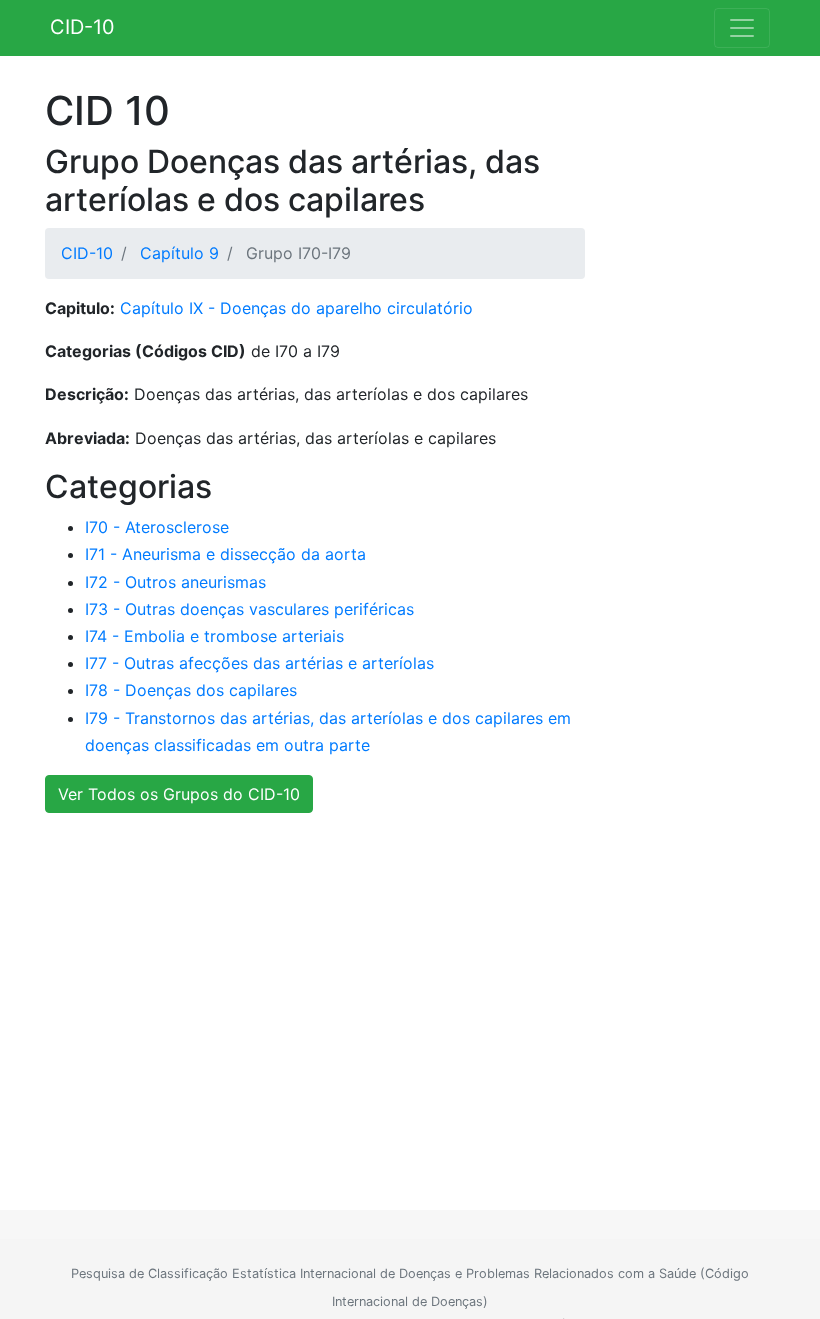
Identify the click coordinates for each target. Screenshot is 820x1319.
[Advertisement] (402, 990)
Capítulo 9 (179, 253)
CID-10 (82, 27)
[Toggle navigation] (742, 28)
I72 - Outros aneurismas (175, 582)
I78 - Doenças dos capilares (191, 690)
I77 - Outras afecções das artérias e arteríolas (259, 663)
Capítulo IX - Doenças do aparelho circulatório (296, 308)
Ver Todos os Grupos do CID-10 (179, 794)
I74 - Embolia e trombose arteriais (214, 636)
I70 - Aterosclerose (157, 527)
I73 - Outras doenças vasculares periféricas (249, 609)
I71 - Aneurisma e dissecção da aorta (225, 554)
